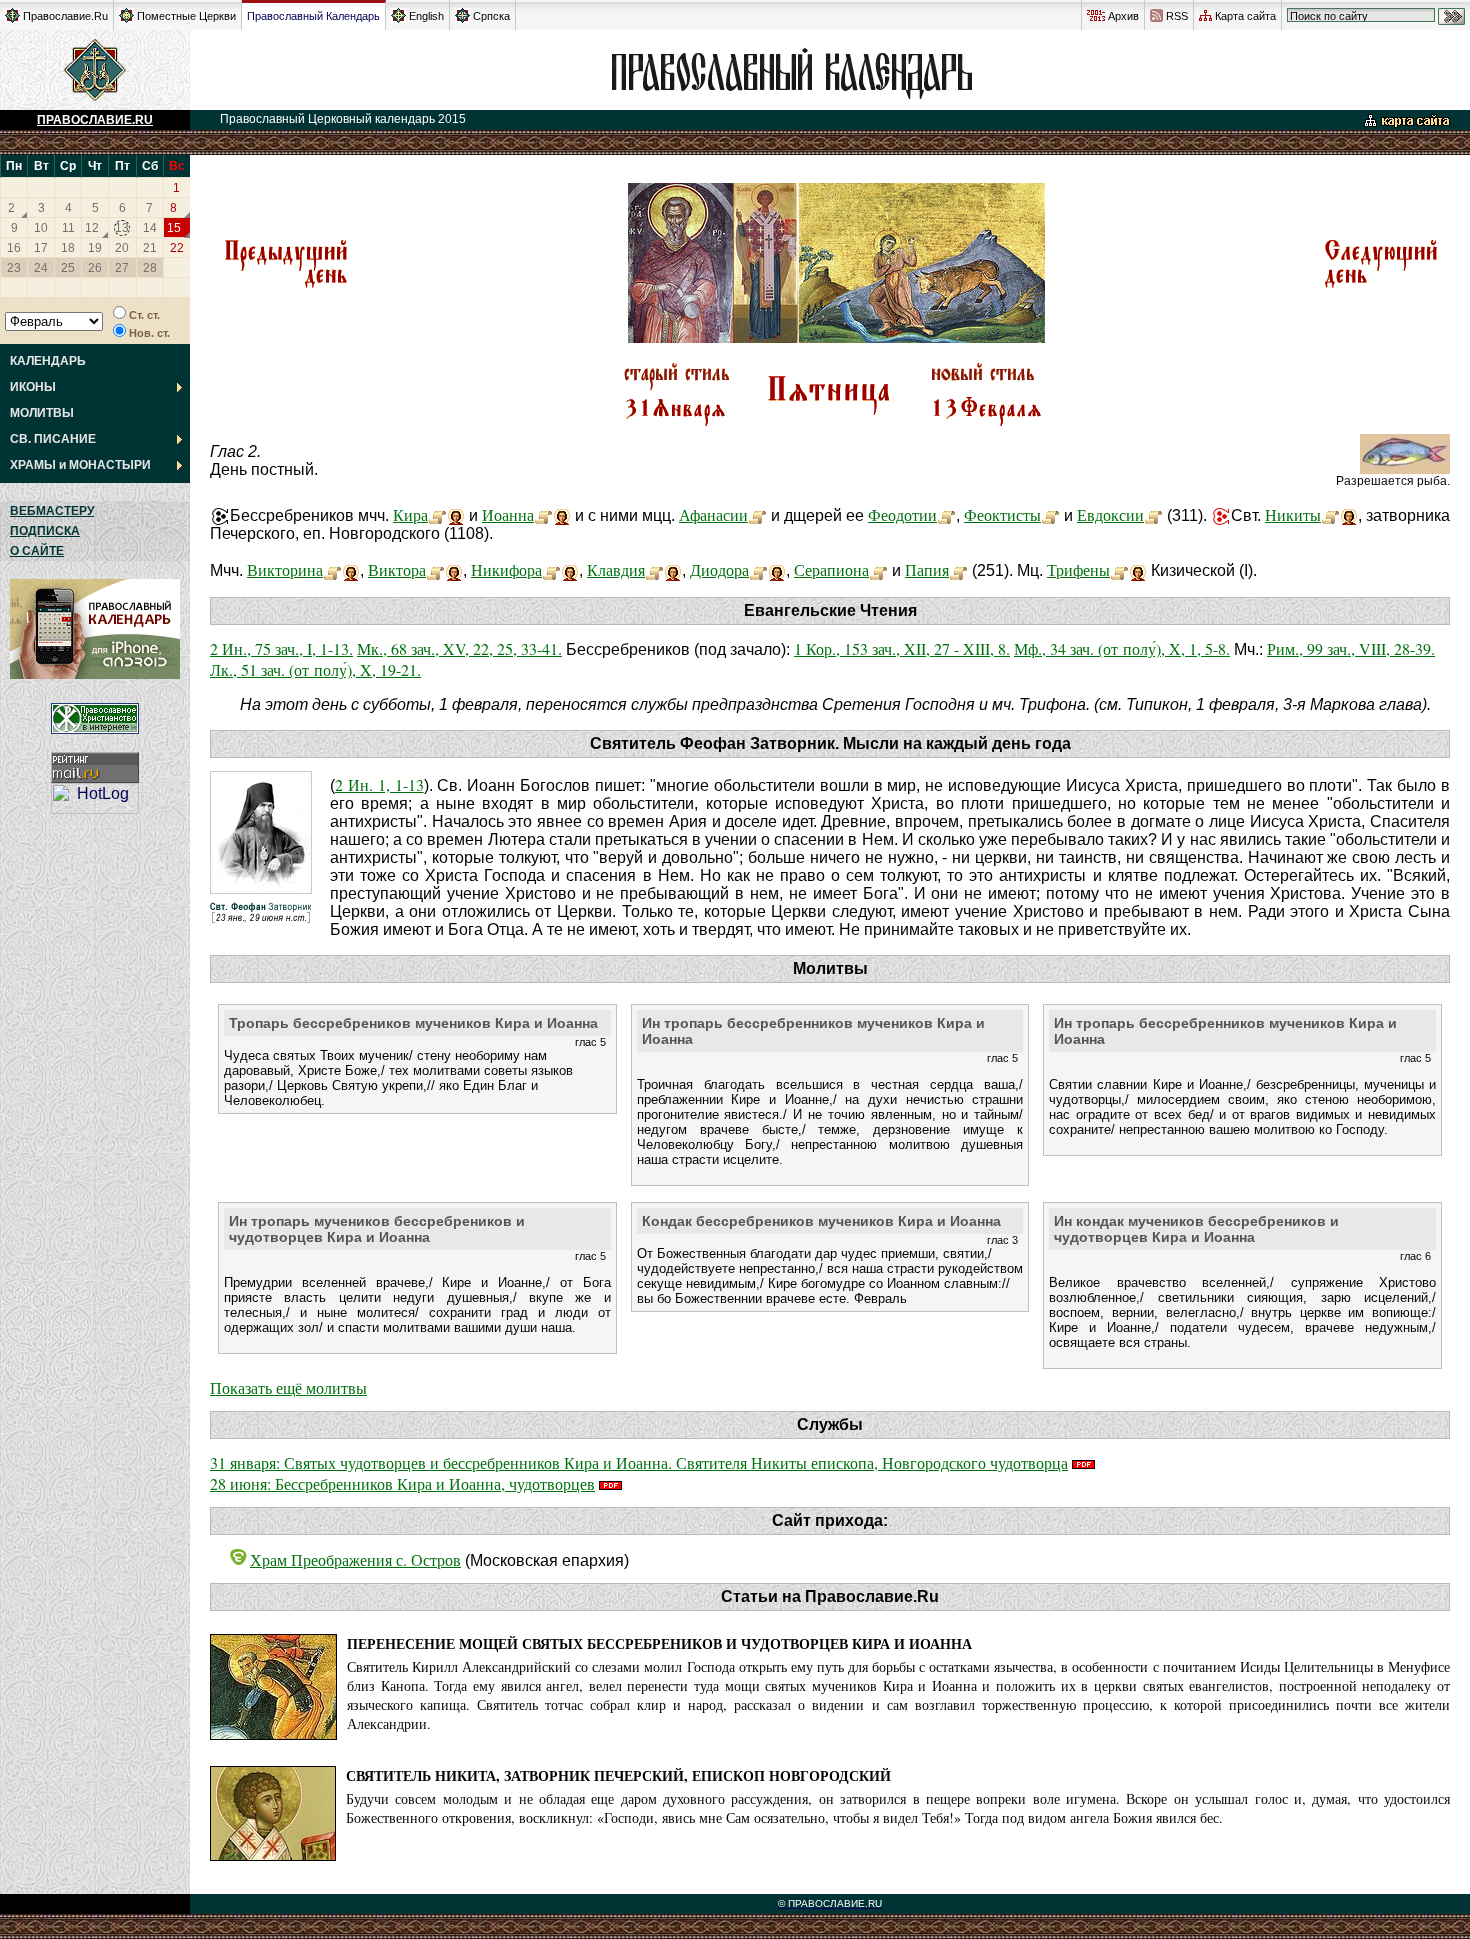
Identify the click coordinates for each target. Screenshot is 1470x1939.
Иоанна (508, 514)
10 (41, 228)
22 (177, 248)
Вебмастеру (52, 511)
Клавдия (616, 569)
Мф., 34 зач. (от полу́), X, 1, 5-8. (1122, 648)
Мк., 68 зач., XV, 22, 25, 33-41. (459, 648)
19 (95, 248)
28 (150, 268)
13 (122, 228)
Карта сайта (1245, 16)
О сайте (37, 551)
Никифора (506, 569)
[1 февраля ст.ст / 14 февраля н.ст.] (1381, 285)
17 (41, 248)
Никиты (1293, 514)
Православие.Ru (65, 16)
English (426, 16)
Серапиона (831, 569)
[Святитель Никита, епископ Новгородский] (1330, 514)
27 (122, 268)
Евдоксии (1110, 514)
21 (150, 248)
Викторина (285, 569)
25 (68, 268)
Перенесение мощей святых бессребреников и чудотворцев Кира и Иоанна (659, 1643)
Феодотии (902, 514)
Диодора (719, 569)
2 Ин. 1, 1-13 (379, 784)
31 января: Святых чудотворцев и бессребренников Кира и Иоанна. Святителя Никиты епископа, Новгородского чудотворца (639, 1462)
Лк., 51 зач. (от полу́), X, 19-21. (315, 669)
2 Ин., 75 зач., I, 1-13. (281, 648)
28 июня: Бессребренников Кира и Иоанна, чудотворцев (402, 1483)
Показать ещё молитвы (288, 1387)
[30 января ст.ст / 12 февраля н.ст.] (285, 285)
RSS (1177, 16)
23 (14, 268)
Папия (927, 569)
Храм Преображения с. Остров (355, 1559)
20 (122, 248)
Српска (491, 16)
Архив (1123, 16)
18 (68, 248)
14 (150, 228)
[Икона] (456, 514)
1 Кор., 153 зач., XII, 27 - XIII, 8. (902, 648)
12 (92, 228)
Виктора (397, 569)
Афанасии (713, 514)
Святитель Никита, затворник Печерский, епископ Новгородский (618, 1775)
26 (95, 268)
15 (174, 228)
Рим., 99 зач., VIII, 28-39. (1351, 648)
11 (68, 228)
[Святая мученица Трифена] (1119, 569)
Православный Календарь (313, 16)
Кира (410, 514)
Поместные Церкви (186, 16)
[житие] (437, 514)
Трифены (1078, 569)
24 (41, 268)
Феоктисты (1002, 514)
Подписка (45, 531)
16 (14, 248)
